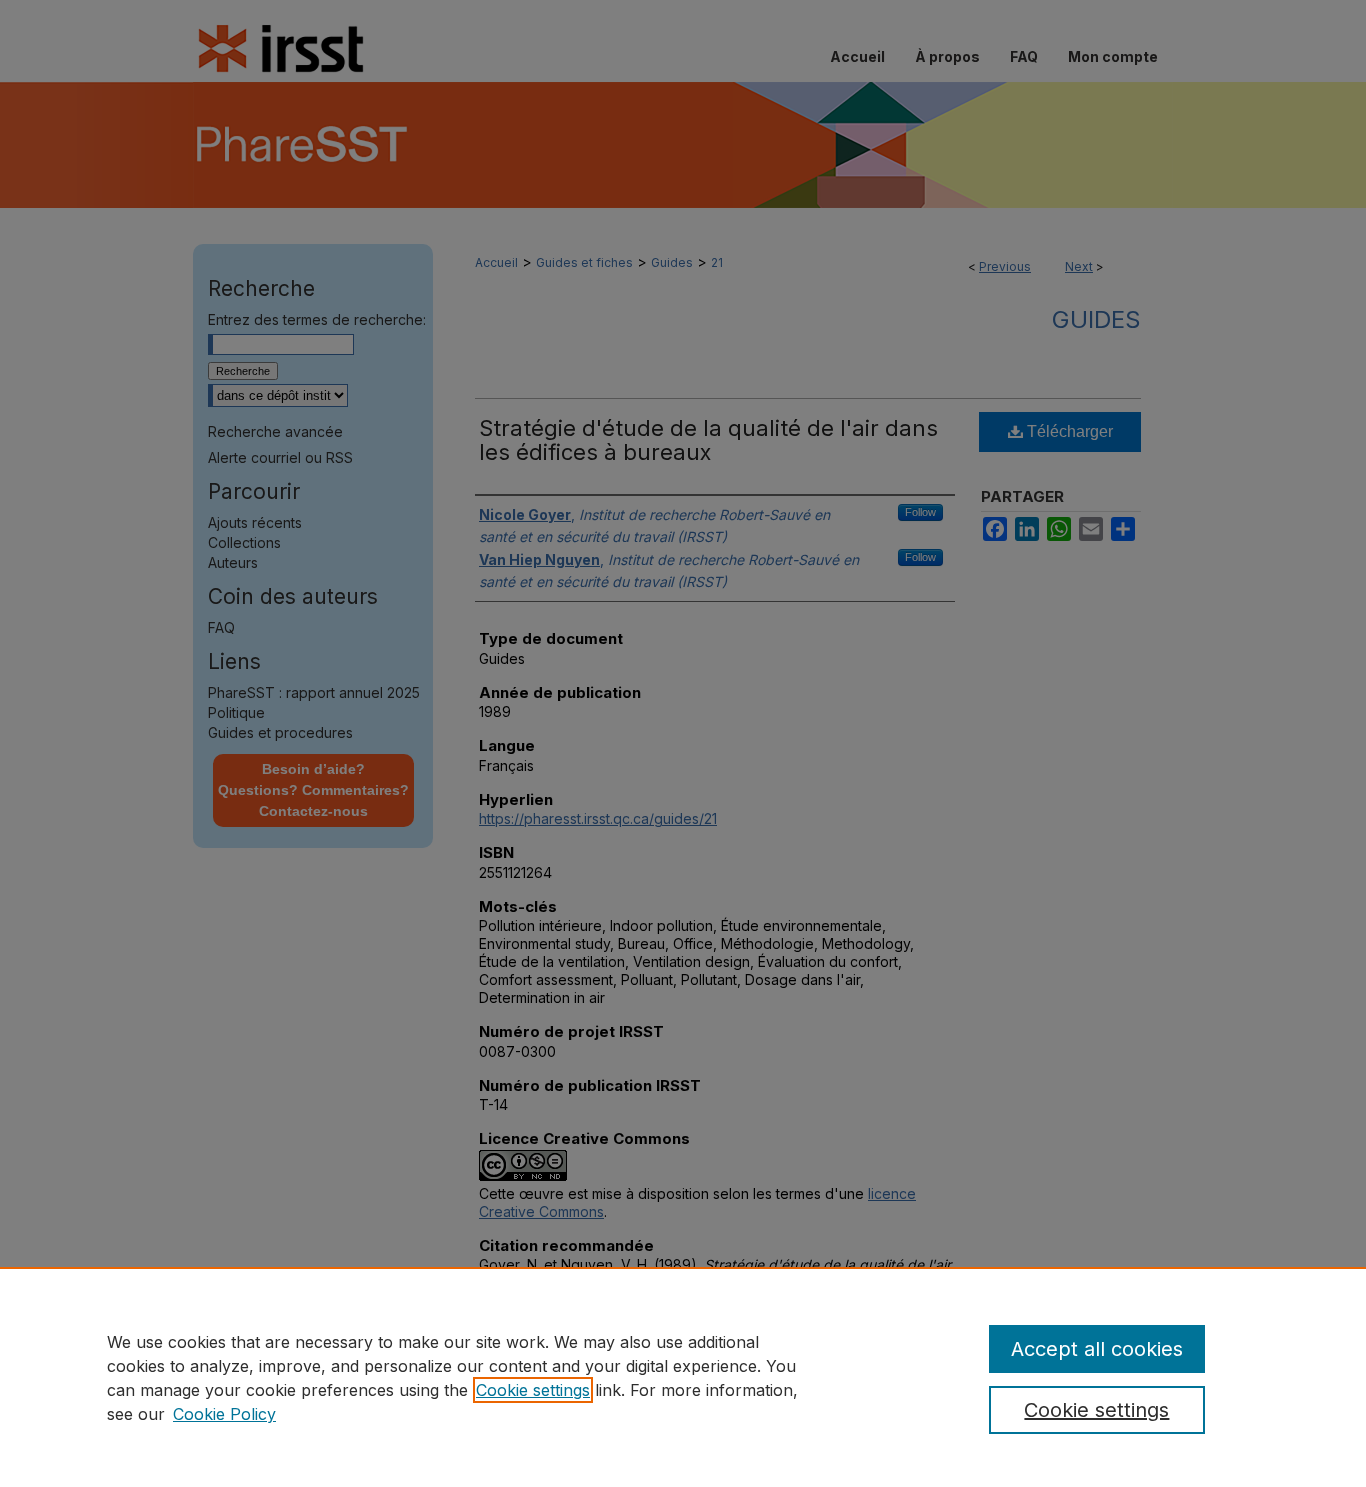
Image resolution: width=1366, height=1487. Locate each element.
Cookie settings (533, 1390)
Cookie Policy (224, 1414)
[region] (683, 1377)
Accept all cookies (1097, 1349)
